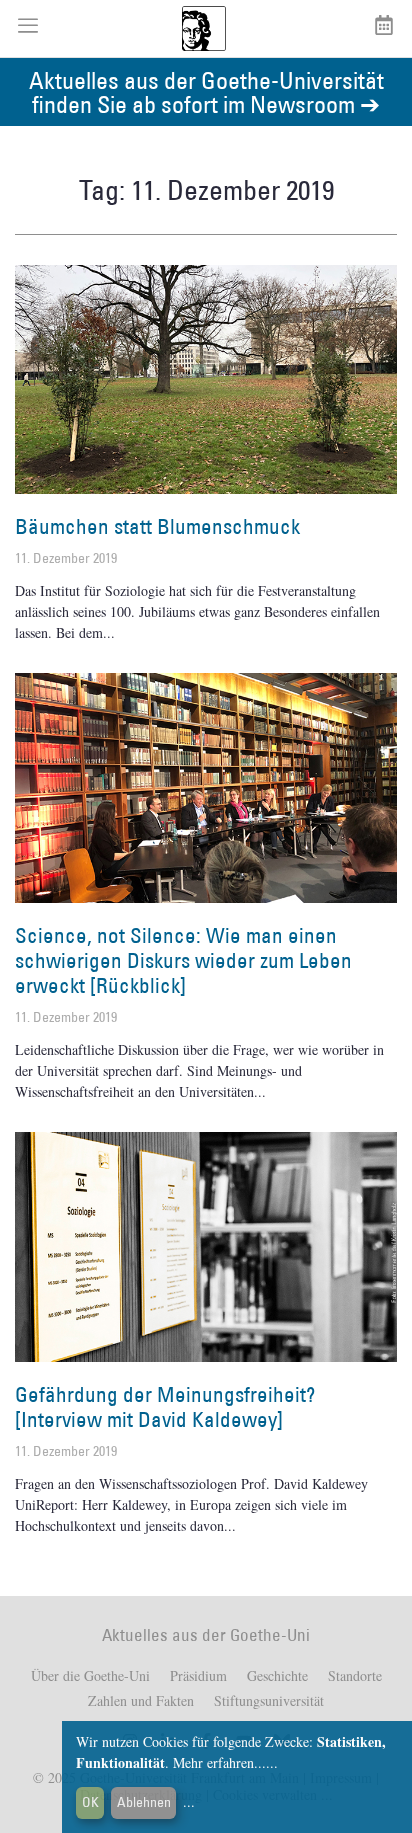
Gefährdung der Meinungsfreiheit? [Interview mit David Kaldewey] (165, 1407)
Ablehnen (144, 1802)
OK (90, 1802)
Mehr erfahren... (219, 1762)
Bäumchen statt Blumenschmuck (157, 526)
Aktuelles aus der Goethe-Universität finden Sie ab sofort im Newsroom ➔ (206, 91)
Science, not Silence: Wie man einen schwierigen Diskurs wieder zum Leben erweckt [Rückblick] (183, 960)
